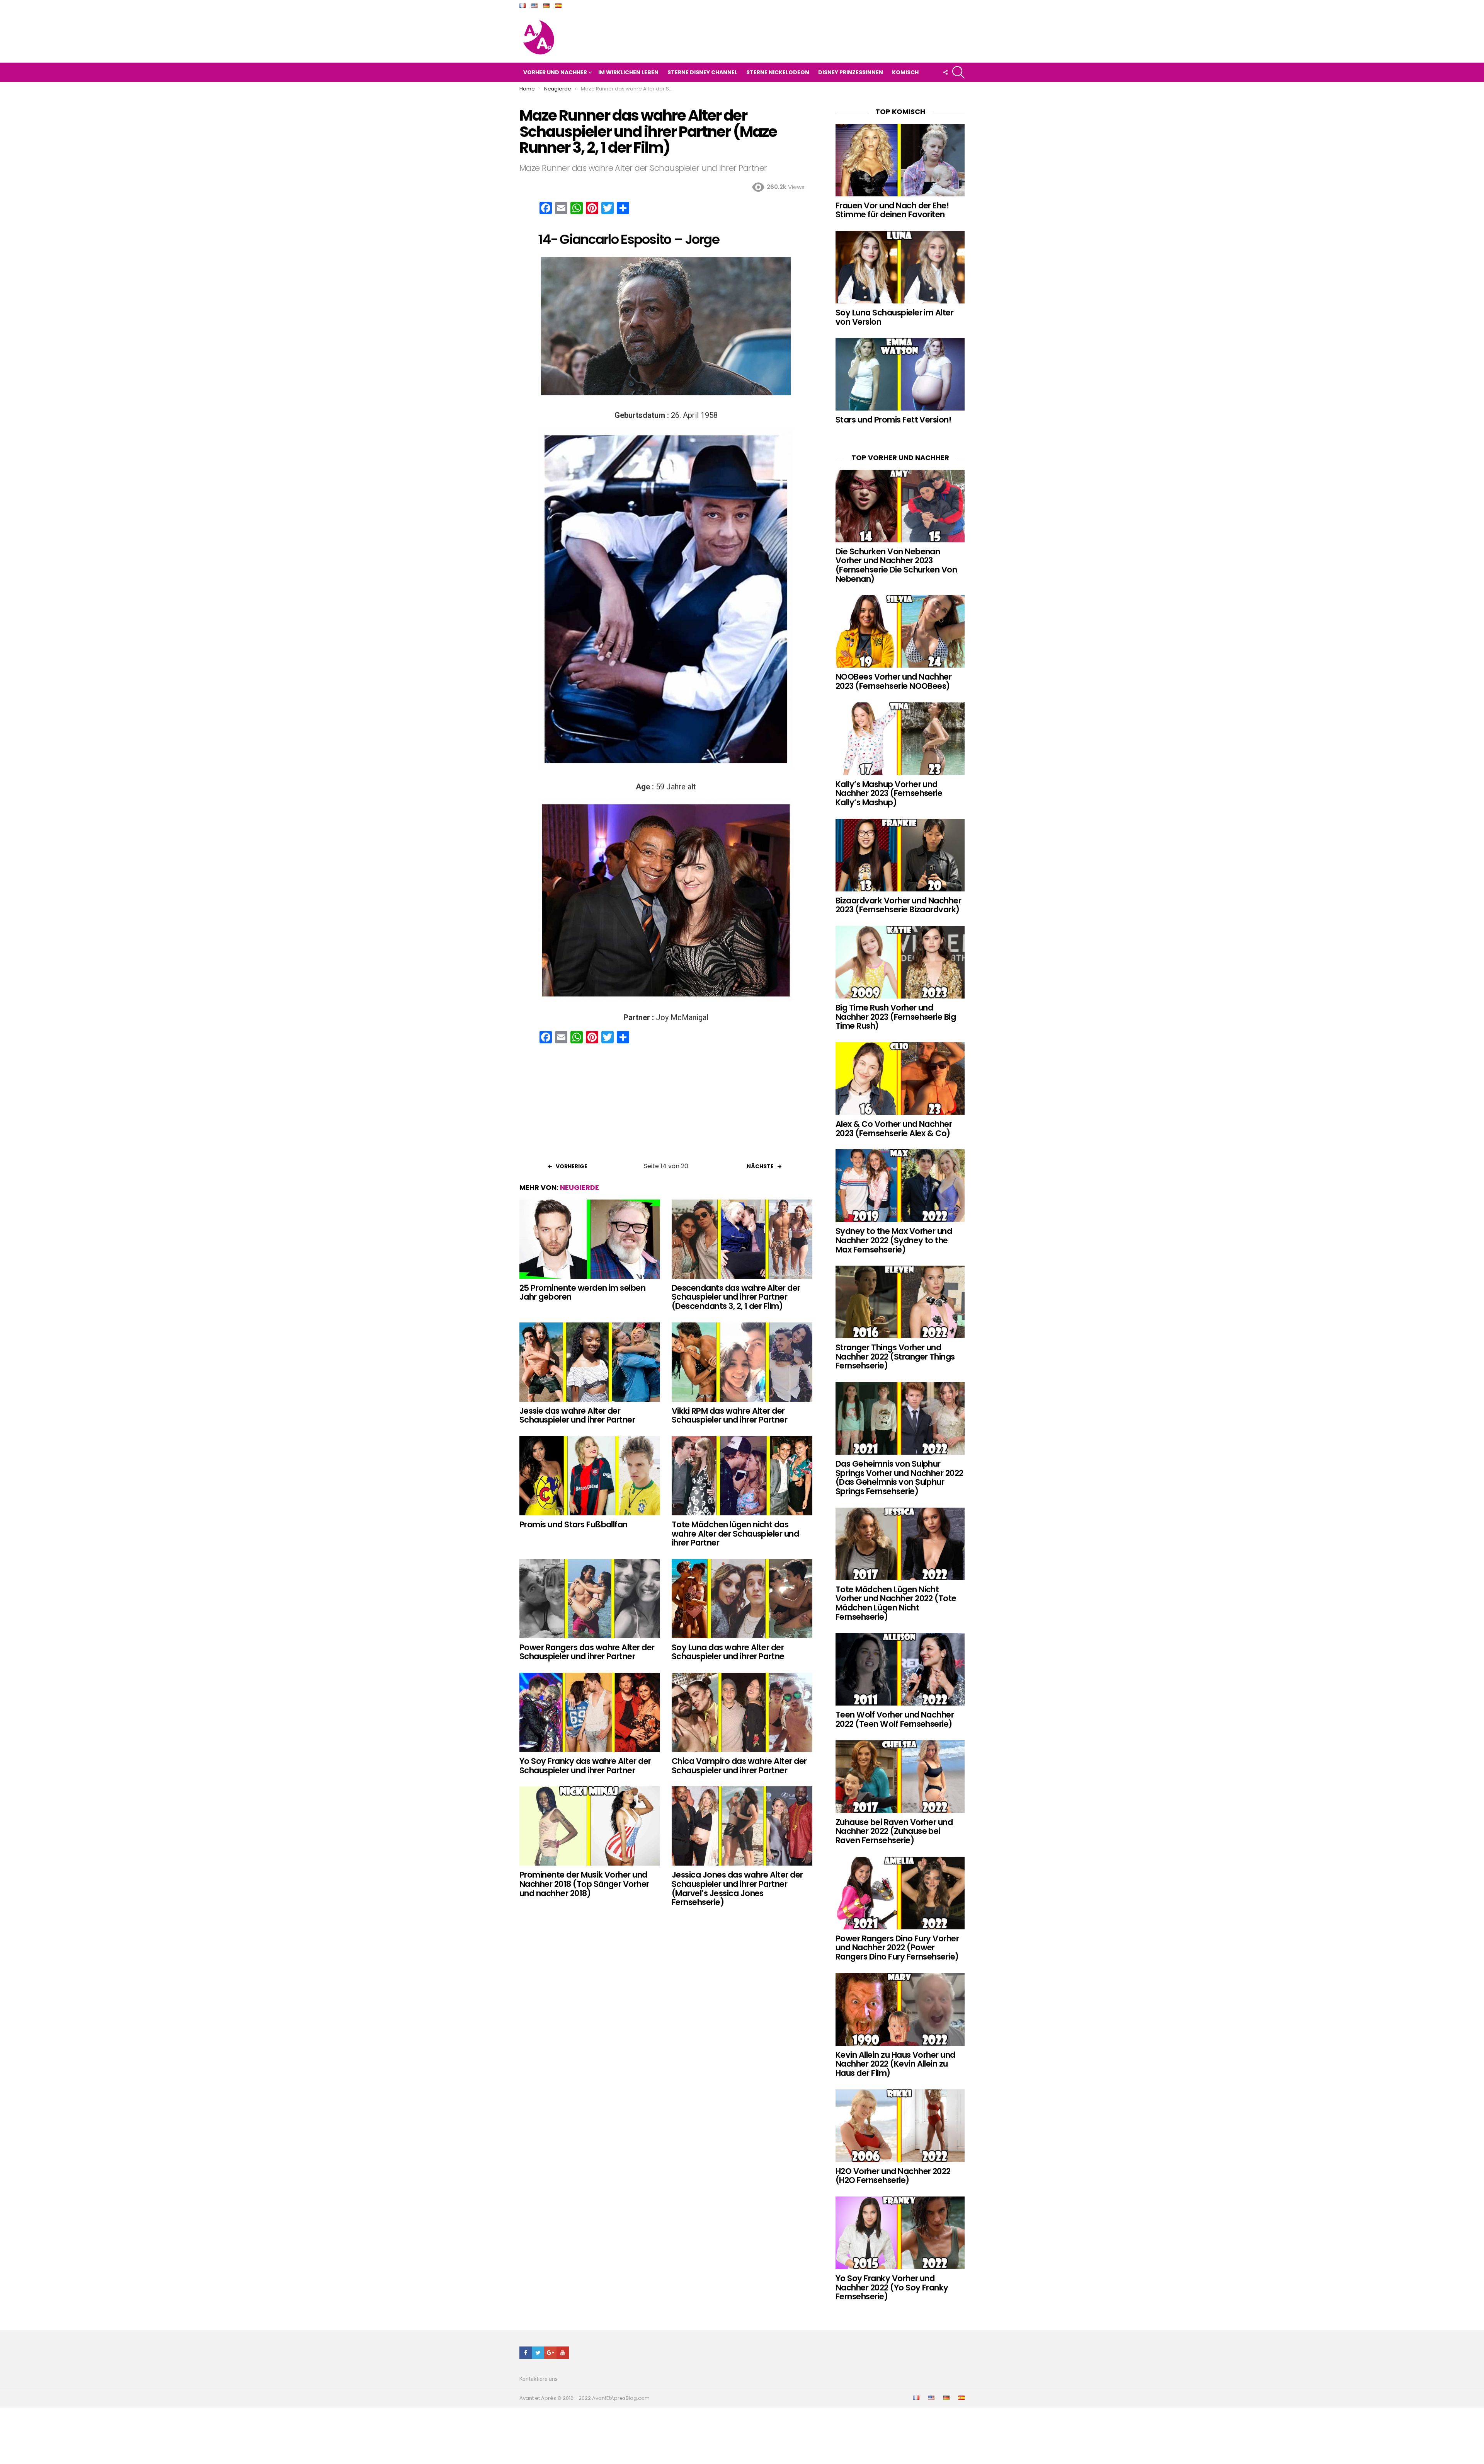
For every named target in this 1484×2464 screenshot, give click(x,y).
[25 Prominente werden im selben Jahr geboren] (590, 1239)
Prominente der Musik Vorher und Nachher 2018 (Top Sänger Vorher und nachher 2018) (584, 1884)
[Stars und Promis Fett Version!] (900, 374)
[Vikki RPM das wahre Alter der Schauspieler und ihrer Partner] (742, 1362)
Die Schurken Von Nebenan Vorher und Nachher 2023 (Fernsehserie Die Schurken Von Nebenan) (896, 565)
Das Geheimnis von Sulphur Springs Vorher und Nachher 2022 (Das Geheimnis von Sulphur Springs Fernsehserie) (899, 1477)
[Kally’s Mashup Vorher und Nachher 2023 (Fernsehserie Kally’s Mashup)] (900, 739)
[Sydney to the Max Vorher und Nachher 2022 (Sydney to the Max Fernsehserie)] (900, 1186)
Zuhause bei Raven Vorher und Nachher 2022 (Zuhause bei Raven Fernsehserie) (894, 1831)
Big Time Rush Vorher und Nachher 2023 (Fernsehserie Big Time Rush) (896, 1017)
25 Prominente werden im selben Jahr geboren (582, 1292)
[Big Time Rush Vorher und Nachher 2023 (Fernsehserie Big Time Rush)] (900, 962)
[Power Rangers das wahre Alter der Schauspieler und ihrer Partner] (590, 1599)
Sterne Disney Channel (702, 72)
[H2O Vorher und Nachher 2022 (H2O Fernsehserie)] (900, 2126)
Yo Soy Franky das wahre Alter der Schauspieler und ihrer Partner (585, 1766)
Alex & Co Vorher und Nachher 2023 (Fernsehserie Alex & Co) (894, 1129)
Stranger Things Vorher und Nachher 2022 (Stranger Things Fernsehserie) (895, 1356)
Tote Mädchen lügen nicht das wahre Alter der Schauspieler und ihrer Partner (735, 1534)
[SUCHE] (958, 72)
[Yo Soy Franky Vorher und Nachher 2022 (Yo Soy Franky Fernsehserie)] (900, 2233)
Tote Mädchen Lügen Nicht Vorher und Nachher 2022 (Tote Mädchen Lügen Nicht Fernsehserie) (896, 1603)
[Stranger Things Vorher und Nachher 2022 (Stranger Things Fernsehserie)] (900, 1302)
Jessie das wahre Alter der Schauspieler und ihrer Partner (577, 1415)
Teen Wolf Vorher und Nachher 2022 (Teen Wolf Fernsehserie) (895, 1719)
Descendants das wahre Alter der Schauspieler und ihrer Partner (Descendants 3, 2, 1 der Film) (736, 1297)
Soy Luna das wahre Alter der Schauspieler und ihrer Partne (728, 1652)
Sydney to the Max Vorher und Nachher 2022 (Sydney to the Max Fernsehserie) (894, 1240)
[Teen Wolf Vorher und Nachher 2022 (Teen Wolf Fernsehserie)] (900, 1669)
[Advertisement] (666, 1106)
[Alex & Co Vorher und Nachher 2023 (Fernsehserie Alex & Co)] (900, 1079)
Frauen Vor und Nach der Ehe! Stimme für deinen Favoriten (892, 210)
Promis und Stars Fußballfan (574, 1524)
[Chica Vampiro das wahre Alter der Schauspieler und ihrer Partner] (742, 1712)
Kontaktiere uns (539, 2379)
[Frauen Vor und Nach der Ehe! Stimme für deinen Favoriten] (900, 160)
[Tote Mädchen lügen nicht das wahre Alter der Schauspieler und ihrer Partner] (742, 1476)
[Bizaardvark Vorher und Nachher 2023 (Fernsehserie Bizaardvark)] (900, 855)
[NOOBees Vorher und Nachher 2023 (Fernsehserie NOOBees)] (900, 631)
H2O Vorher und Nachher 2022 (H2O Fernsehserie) (893, 2176)
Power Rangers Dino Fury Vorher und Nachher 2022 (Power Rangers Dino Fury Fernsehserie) (897, 1948)
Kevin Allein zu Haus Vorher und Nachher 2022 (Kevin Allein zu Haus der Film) (895, 2064)
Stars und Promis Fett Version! (893, 420)
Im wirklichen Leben (628, 72)
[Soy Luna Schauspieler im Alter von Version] (900, 267)
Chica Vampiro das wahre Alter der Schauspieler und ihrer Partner (739, 1766)
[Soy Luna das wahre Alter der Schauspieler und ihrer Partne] (742, 1599)
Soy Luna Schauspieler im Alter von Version (894, 317)
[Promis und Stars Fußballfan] (590, 1476)
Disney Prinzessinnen (851, 72)
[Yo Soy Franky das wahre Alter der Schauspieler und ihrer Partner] (590, 1712)
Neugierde (579, 1187)
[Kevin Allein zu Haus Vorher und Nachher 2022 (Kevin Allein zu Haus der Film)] (900, 2009)
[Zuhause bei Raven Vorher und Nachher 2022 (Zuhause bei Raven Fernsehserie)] (900, 1777)
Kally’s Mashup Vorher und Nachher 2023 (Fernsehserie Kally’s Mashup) (889, 793)
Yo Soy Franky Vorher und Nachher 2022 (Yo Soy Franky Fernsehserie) (892, 2287)
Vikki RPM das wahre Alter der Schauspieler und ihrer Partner (729, 1415)
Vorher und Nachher (555, 72)
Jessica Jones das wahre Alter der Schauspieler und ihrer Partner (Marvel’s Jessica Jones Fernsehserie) (737, 1888)
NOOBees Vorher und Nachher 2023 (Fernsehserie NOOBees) (893, 681)
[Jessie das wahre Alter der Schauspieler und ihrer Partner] (590, 1362)
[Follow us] (945, 72)
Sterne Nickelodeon (778, 72)
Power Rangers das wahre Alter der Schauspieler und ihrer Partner (587, 1652)
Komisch (905, 72)
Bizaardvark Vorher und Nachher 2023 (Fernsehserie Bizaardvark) (898, 905)
